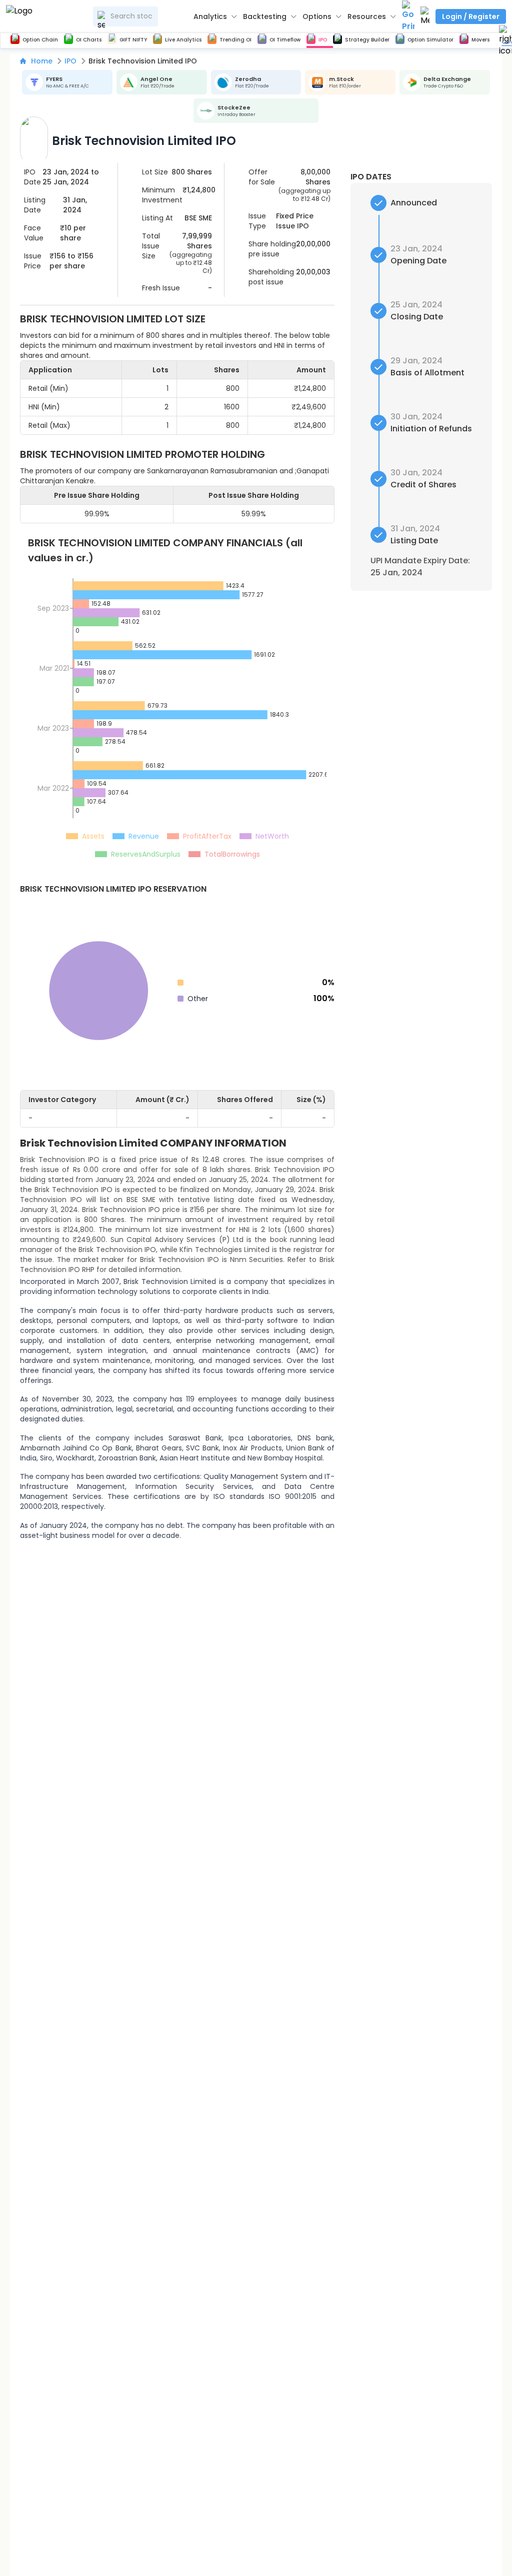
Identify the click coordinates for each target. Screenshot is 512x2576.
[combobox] (125, 16)
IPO (70, 61)
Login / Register (471, 16)
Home (42, 61)
